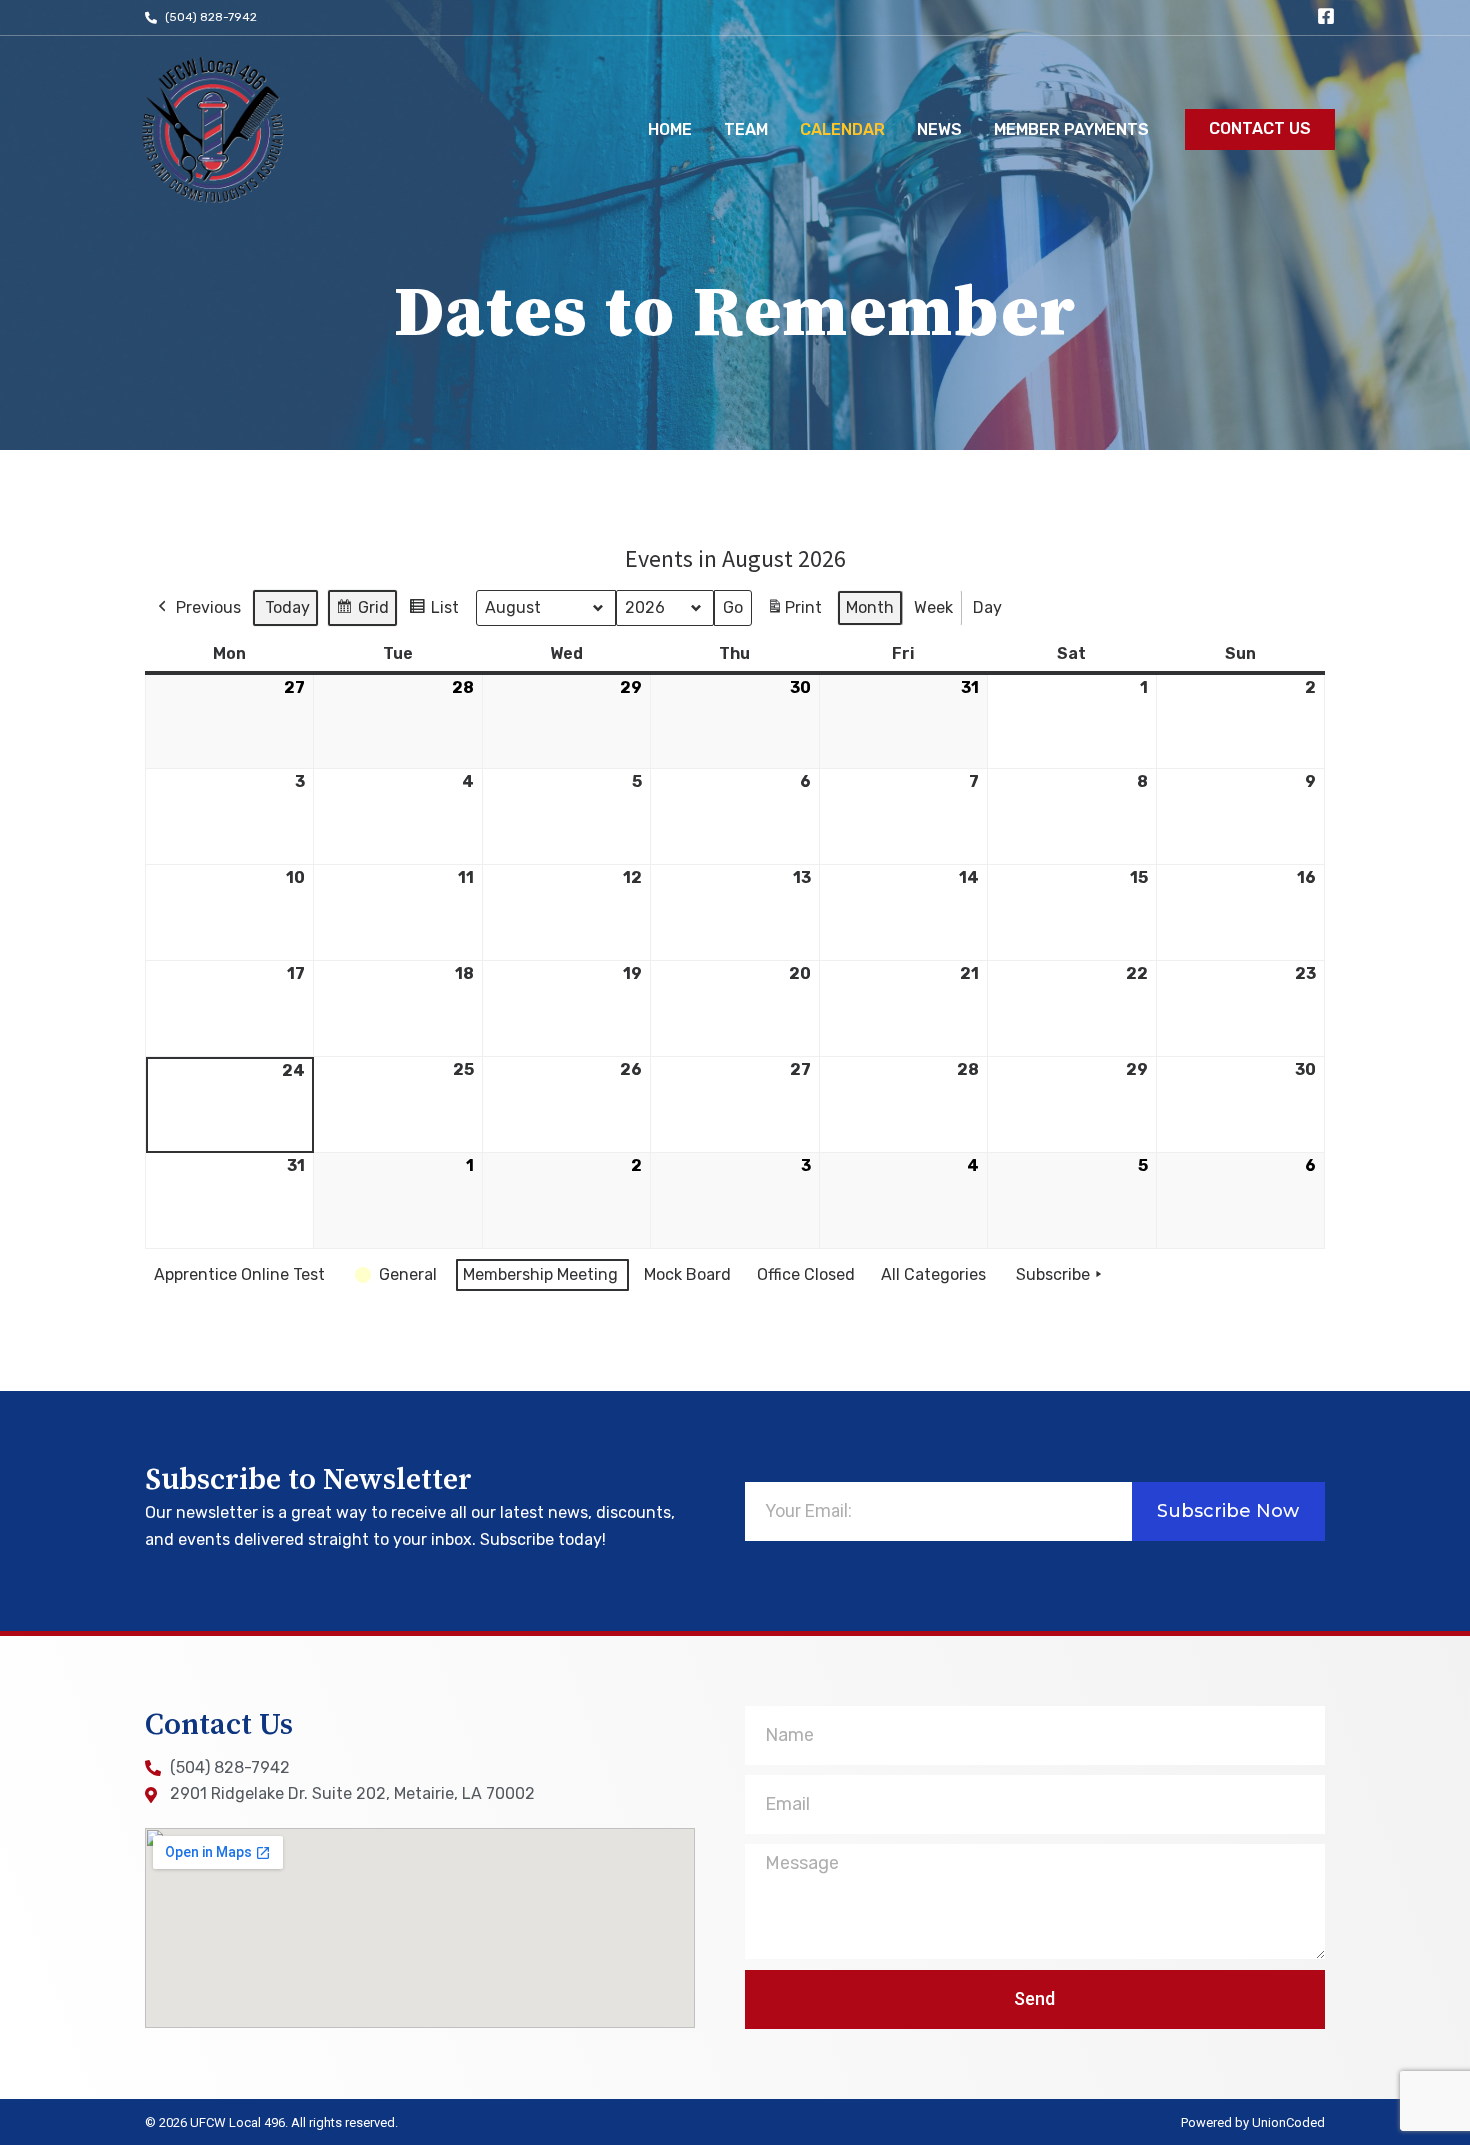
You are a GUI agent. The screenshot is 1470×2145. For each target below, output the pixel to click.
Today (287, 607)
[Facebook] (1326, 16)
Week (933, 607)
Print (794, 613)
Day (987, 607)
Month (870, 607)
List (433, 612)
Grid (362, 612)
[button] (1260, 129)
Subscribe (1053, 1274)
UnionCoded (1288, 2122)
